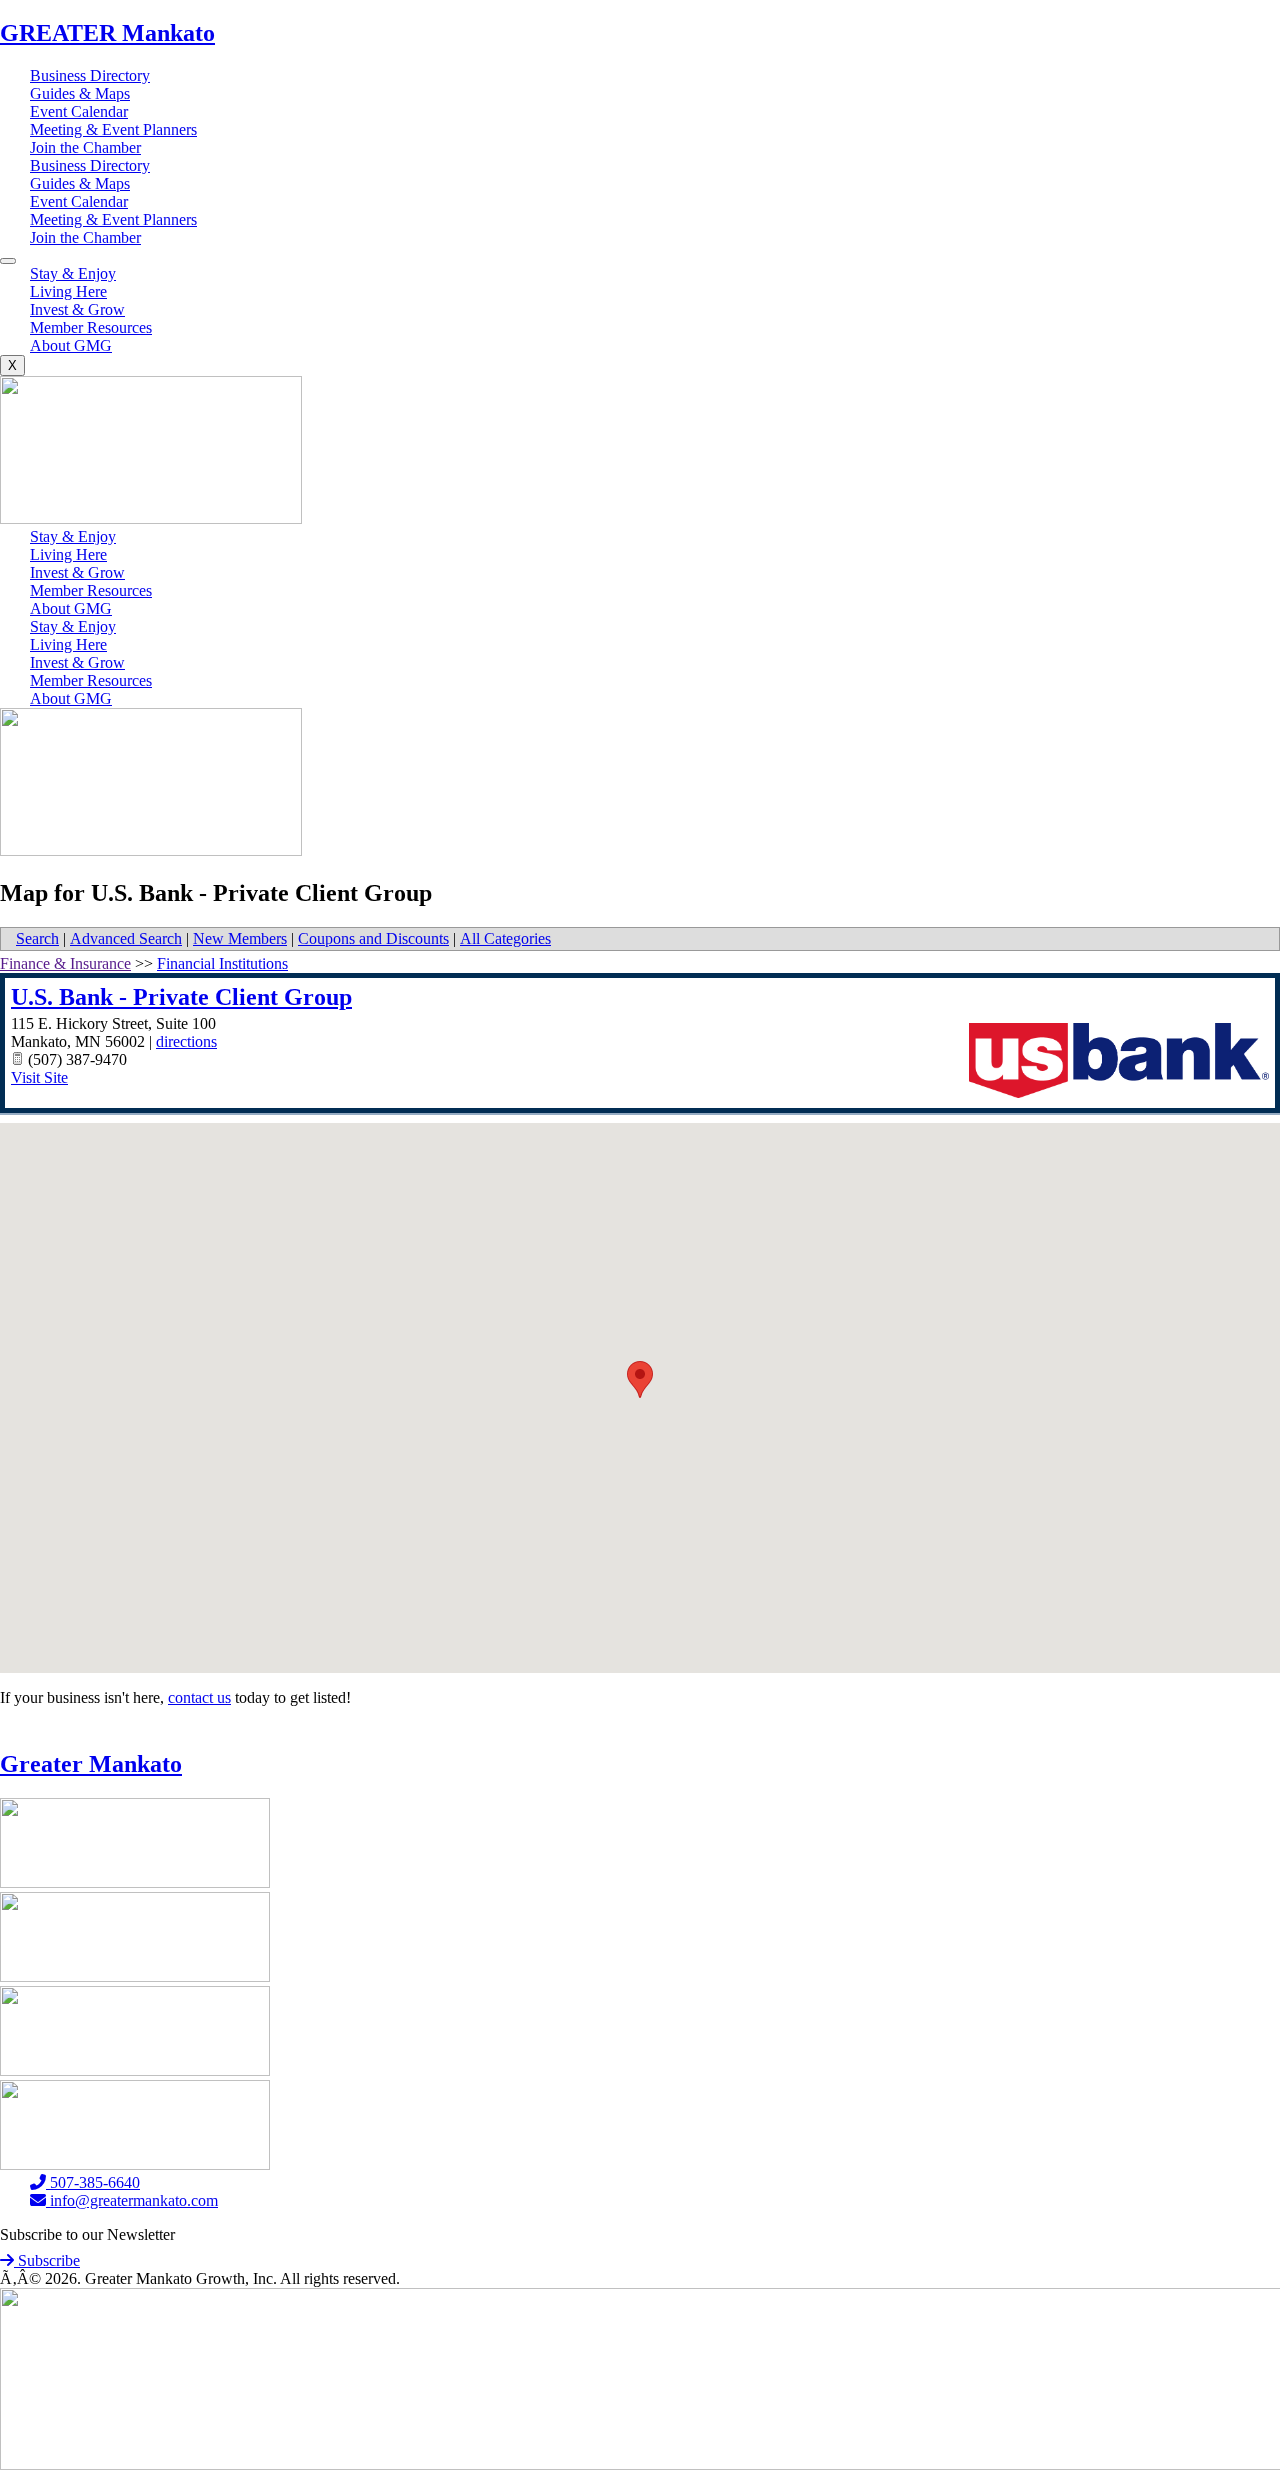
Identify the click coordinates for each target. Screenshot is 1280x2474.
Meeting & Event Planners (113, 129)
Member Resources (91, 327)
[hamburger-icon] (8, 261)
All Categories (505, 938)
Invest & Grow (77, 309)
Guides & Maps (80, 93)
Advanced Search (126, 938)
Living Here (68, 291)
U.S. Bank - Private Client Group (181, 997)
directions (186, 1041)
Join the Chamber (85, 147)
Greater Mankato (91, 1764)
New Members (240, 938)
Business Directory (90, 75)
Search (37, 938)
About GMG (71, 345)
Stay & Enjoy (73, 273)
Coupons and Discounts (373, 938)
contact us (199, 1697)
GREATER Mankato (107, 33)
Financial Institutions (222, 963)
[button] (640, 1379)
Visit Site (39, 1077)
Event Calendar (79, 111)
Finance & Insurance (65, 963)
